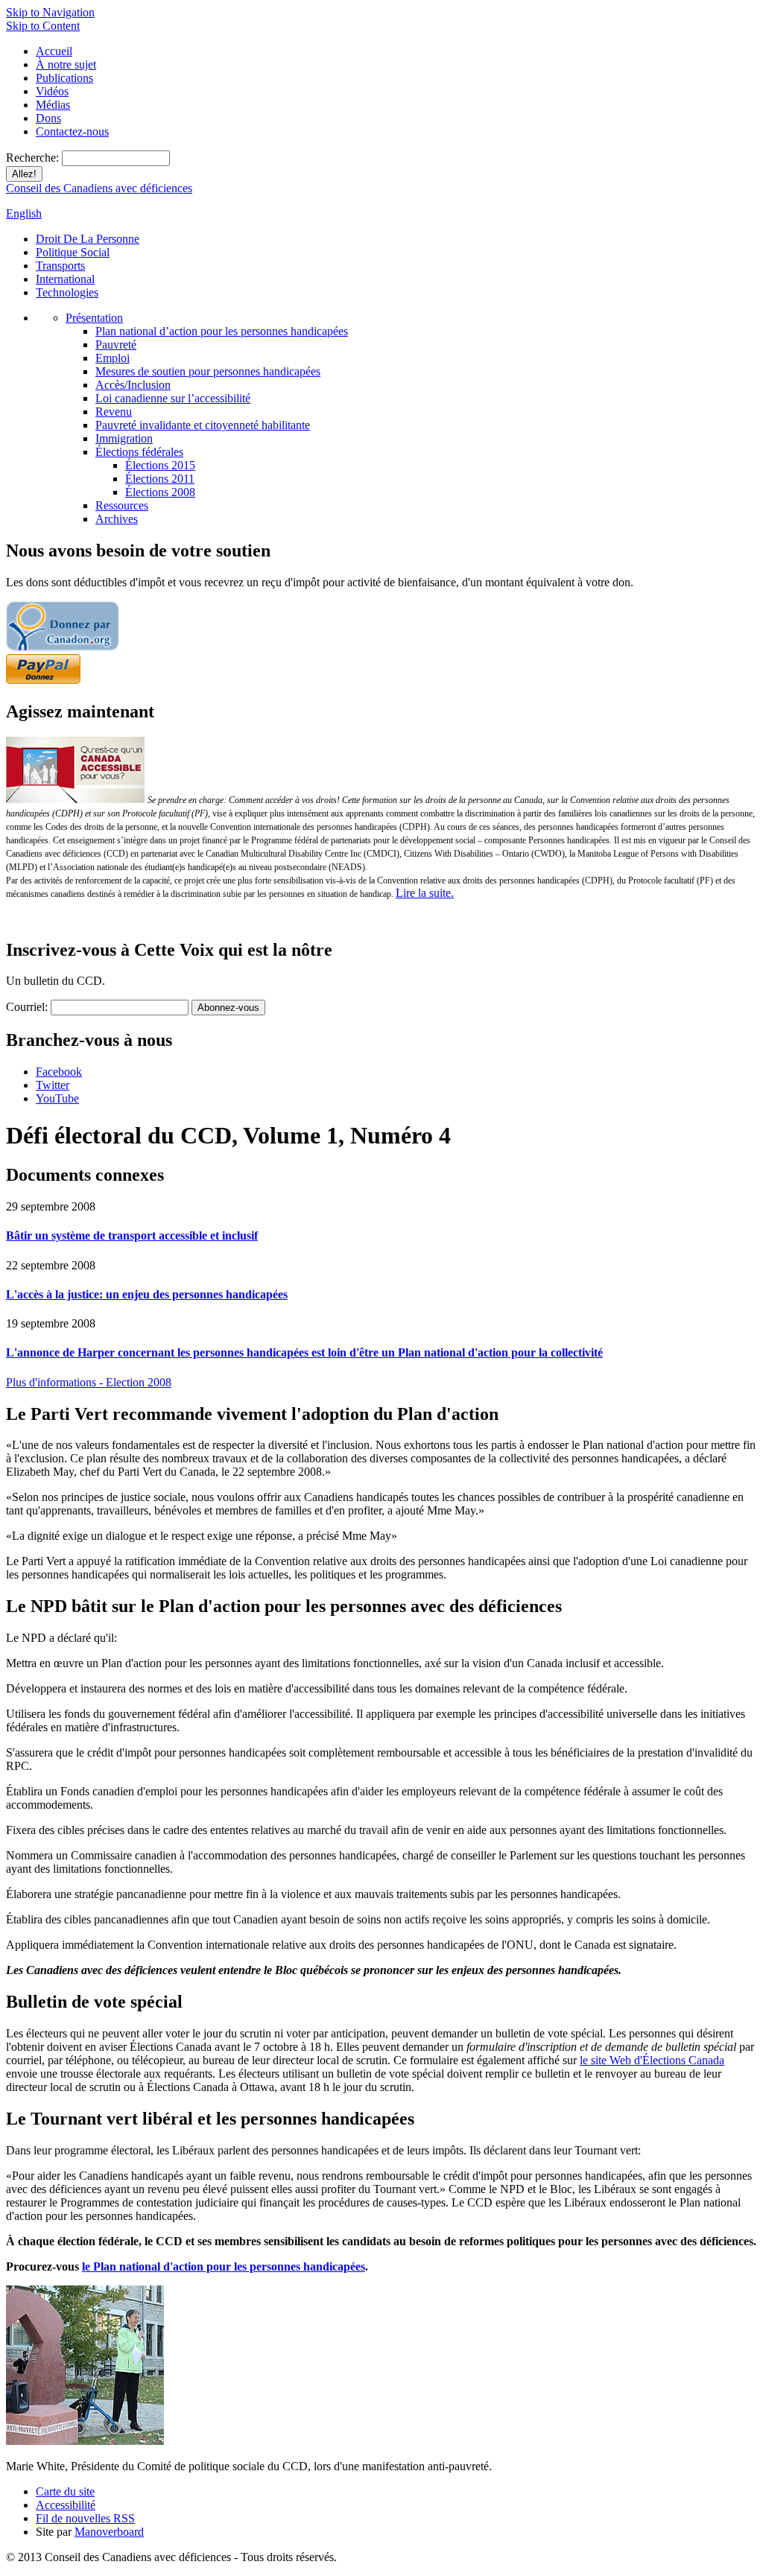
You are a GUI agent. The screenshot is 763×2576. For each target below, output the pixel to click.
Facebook (59, 1072)
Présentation (94, 318)
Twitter (53, 1085)
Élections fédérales (139, 452)
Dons (48, 118)
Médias (53, 105)
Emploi (113, 358)
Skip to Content (43, 26)
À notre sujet (66, 64)
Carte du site (65, 2491)
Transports (60, 266)
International (65, 279)
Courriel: (27, 1007)
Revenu (114, 412)
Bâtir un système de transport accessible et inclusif (132, 1235)
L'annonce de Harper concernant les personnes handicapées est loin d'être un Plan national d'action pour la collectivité (304, 1352)
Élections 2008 (160, 492)
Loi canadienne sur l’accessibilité (173, 398)
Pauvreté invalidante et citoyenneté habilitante (203, 425)
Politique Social (73, 252)
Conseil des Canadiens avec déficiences (99, 188)
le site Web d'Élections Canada (652, 2060)
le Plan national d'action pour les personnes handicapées (224, 2266)
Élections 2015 (160, 465)
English (24, 213)
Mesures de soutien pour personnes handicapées (208, 371)
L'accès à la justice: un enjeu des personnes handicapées (147, 1294)
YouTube (57, 1098)
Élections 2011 (160, 479)
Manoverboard (109, 2532)
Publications (64, 78)
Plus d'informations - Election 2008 (89, 1382)
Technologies (67, 292)
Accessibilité (66, 2505)
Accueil (54, 51)
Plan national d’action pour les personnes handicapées (222, 331)
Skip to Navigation (50, 12)
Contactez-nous (72, 131)
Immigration (124, 438)
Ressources (122, 505)
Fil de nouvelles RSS (85, 2518)
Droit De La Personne (88, 239)
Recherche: (34, 158)
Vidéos (52, 91)
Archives (117, 519)
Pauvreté (116, 345)
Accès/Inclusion (133, 385)
